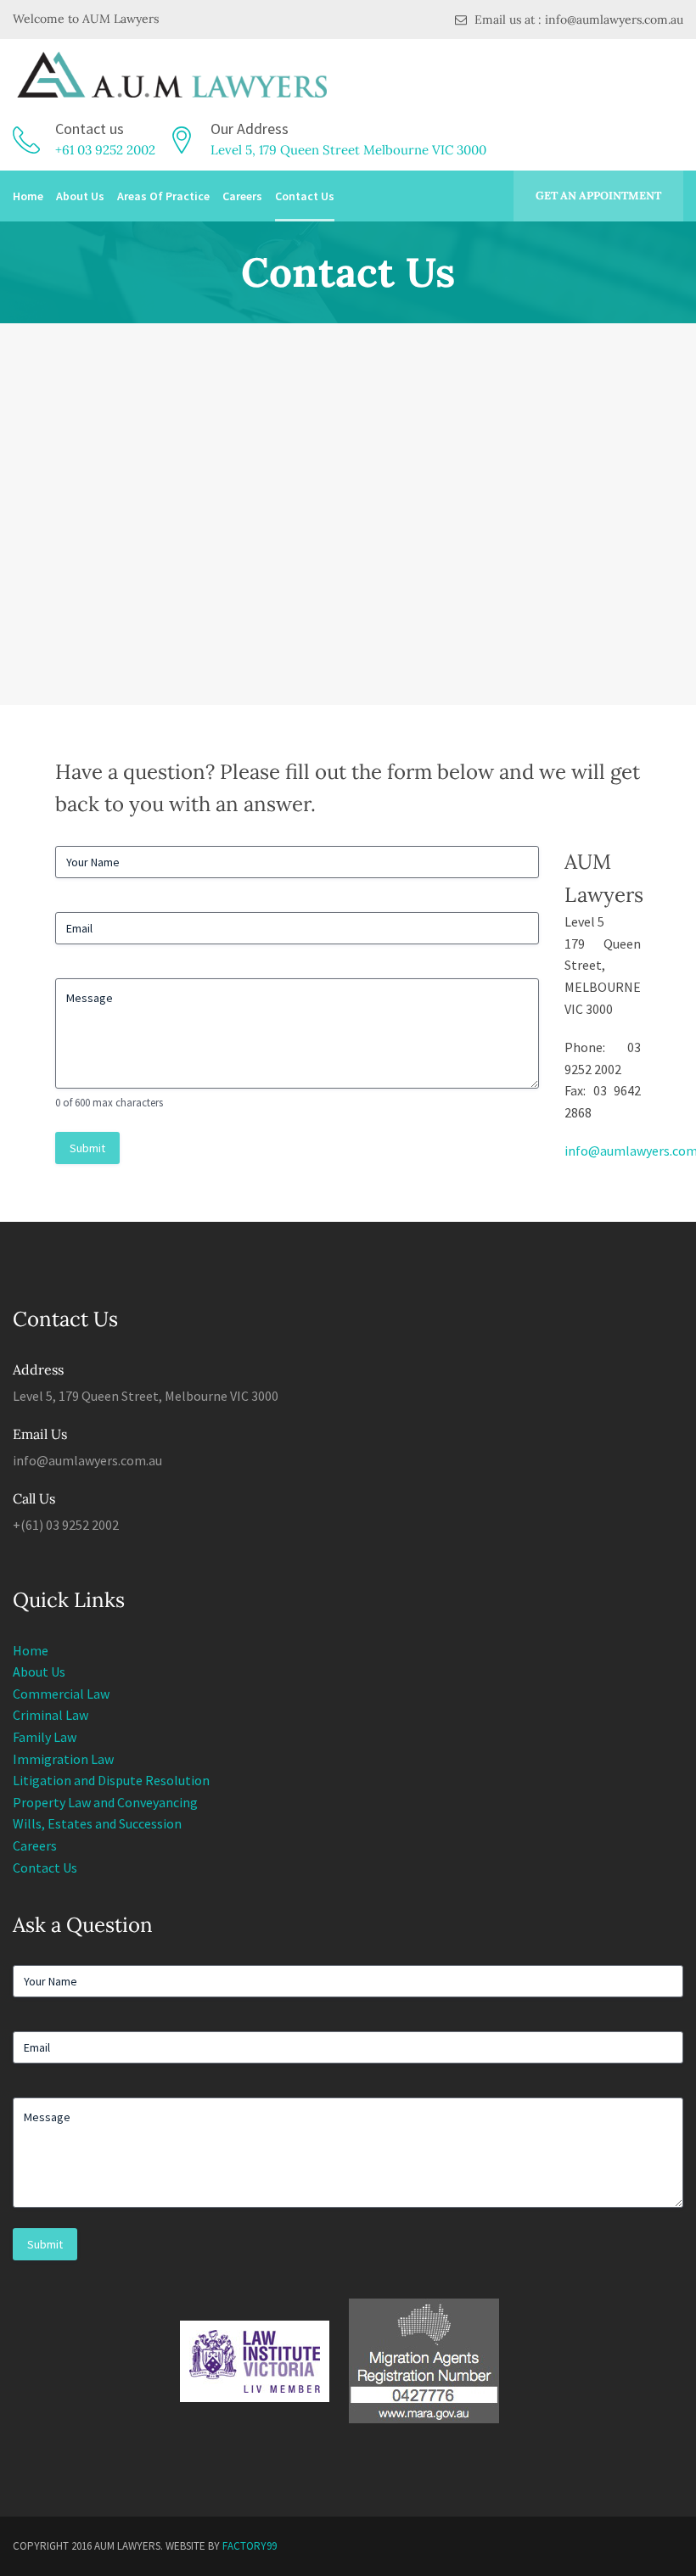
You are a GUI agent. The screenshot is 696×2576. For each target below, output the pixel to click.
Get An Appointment (598, 196)
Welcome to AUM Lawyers (86, 19)
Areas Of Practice (163, 196)
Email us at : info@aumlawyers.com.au (577, 20)
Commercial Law (61, 1694)
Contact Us (305, 196)
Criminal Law (51, 1715)
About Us (80, 196)
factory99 (250, 2546)
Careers (242, 196)
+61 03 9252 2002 (105, 150)
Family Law (45, 1737)
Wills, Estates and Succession (97, 1823)
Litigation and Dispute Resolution (111, 1780)
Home (28, 196)
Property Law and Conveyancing (105, 1802)
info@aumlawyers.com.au (87, 1460)
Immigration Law (63, 1759)
